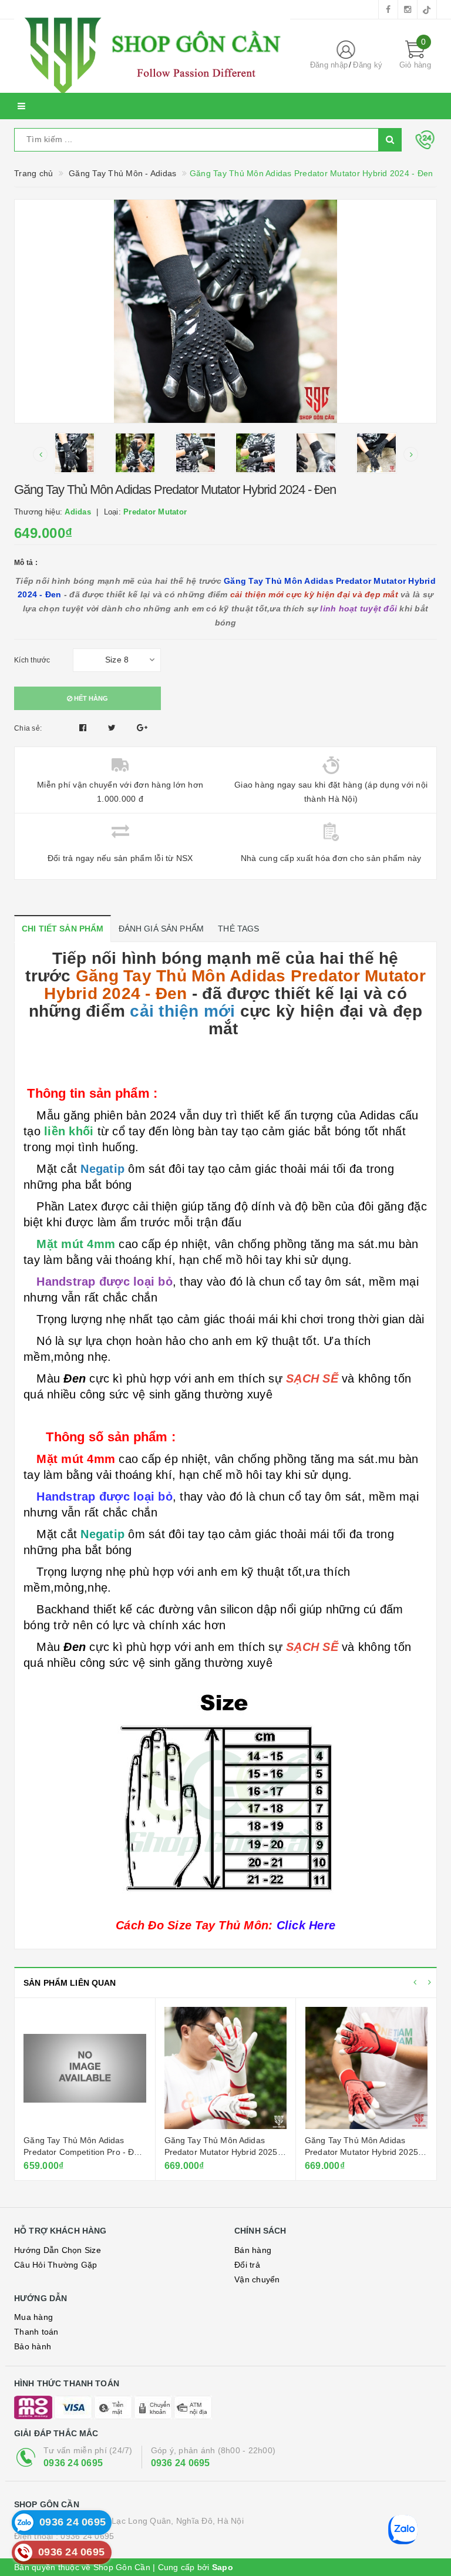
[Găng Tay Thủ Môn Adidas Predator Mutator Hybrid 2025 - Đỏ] (366, 2068)
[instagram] (408, 9)
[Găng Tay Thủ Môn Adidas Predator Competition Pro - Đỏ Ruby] (85, 2068)
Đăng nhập (329, 65)
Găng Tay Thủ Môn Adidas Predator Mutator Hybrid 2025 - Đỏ (364, 2152)
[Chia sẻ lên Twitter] (113, 728)
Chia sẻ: (28, 728)
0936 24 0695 (73, 2463)
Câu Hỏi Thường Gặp (56, 2265)
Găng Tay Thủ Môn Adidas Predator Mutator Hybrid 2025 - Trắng (224, 2152)
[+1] (142, 728)
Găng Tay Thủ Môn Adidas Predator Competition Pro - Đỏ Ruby (81, 2152)
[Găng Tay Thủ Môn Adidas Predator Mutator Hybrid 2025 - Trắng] (225, 2068)
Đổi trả (247, 2265)
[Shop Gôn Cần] (152, 56)
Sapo (223, 2567)
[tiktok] (427, 9)
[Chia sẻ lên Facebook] (84, 728)
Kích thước (32, 660)
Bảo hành (33, 2346)
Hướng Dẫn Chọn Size (58, 2250)
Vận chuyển (257, 2279)
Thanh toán (36, 2332)
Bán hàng (253, 2250)
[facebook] (388, 9)
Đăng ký (368, 65)
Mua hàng (33, 2317)
